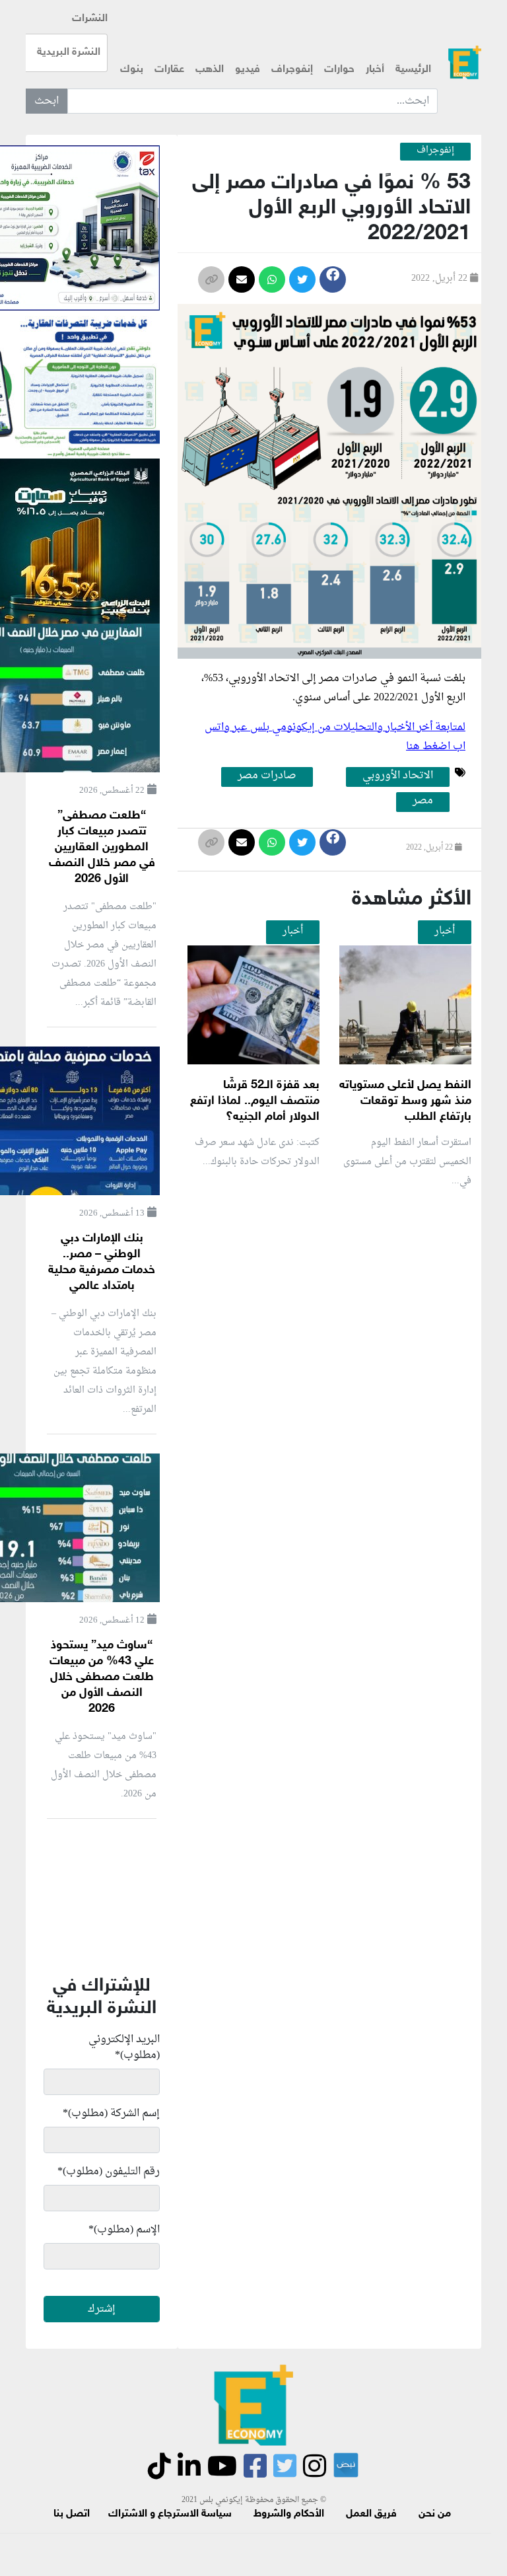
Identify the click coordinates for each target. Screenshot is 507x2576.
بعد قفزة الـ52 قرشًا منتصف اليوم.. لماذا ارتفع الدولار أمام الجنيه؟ (255, 1101)
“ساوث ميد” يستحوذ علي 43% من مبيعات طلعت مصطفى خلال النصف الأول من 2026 (102, 1677)
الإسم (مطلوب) (124, 2230)
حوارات (339, 70)
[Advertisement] (329, 1598)
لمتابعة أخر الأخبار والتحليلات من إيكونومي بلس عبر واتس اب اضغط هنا (335, 737)
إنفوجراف (292, 70)
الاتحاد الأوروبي (398, 776)
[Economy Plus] (465, 62)
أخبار (375, 70)
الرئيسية (413, 70)
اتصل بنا (72, 2514)
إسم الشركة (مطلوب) (111, 2114)
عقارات (169, 70)
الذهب (210, 70)
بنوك (132, 70)
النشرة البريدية (69, 53)
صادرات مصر (267, 776)
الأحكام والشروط (289, 2514)
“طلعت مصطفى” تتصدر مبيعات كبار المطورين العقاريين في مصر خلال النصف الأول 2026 (102, 848)
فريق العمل (371, 2514)
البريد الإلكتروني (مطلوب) (124, 2047)
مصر (329, 679)
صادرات (360, 679)
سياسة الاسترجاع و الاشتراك (170, 2514)
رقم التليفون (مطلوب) (109, 2172)
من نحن (435, 2514)
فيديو (248, 70)
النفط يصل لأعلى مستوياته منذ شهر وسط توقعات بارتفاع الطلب (405, 1101)
